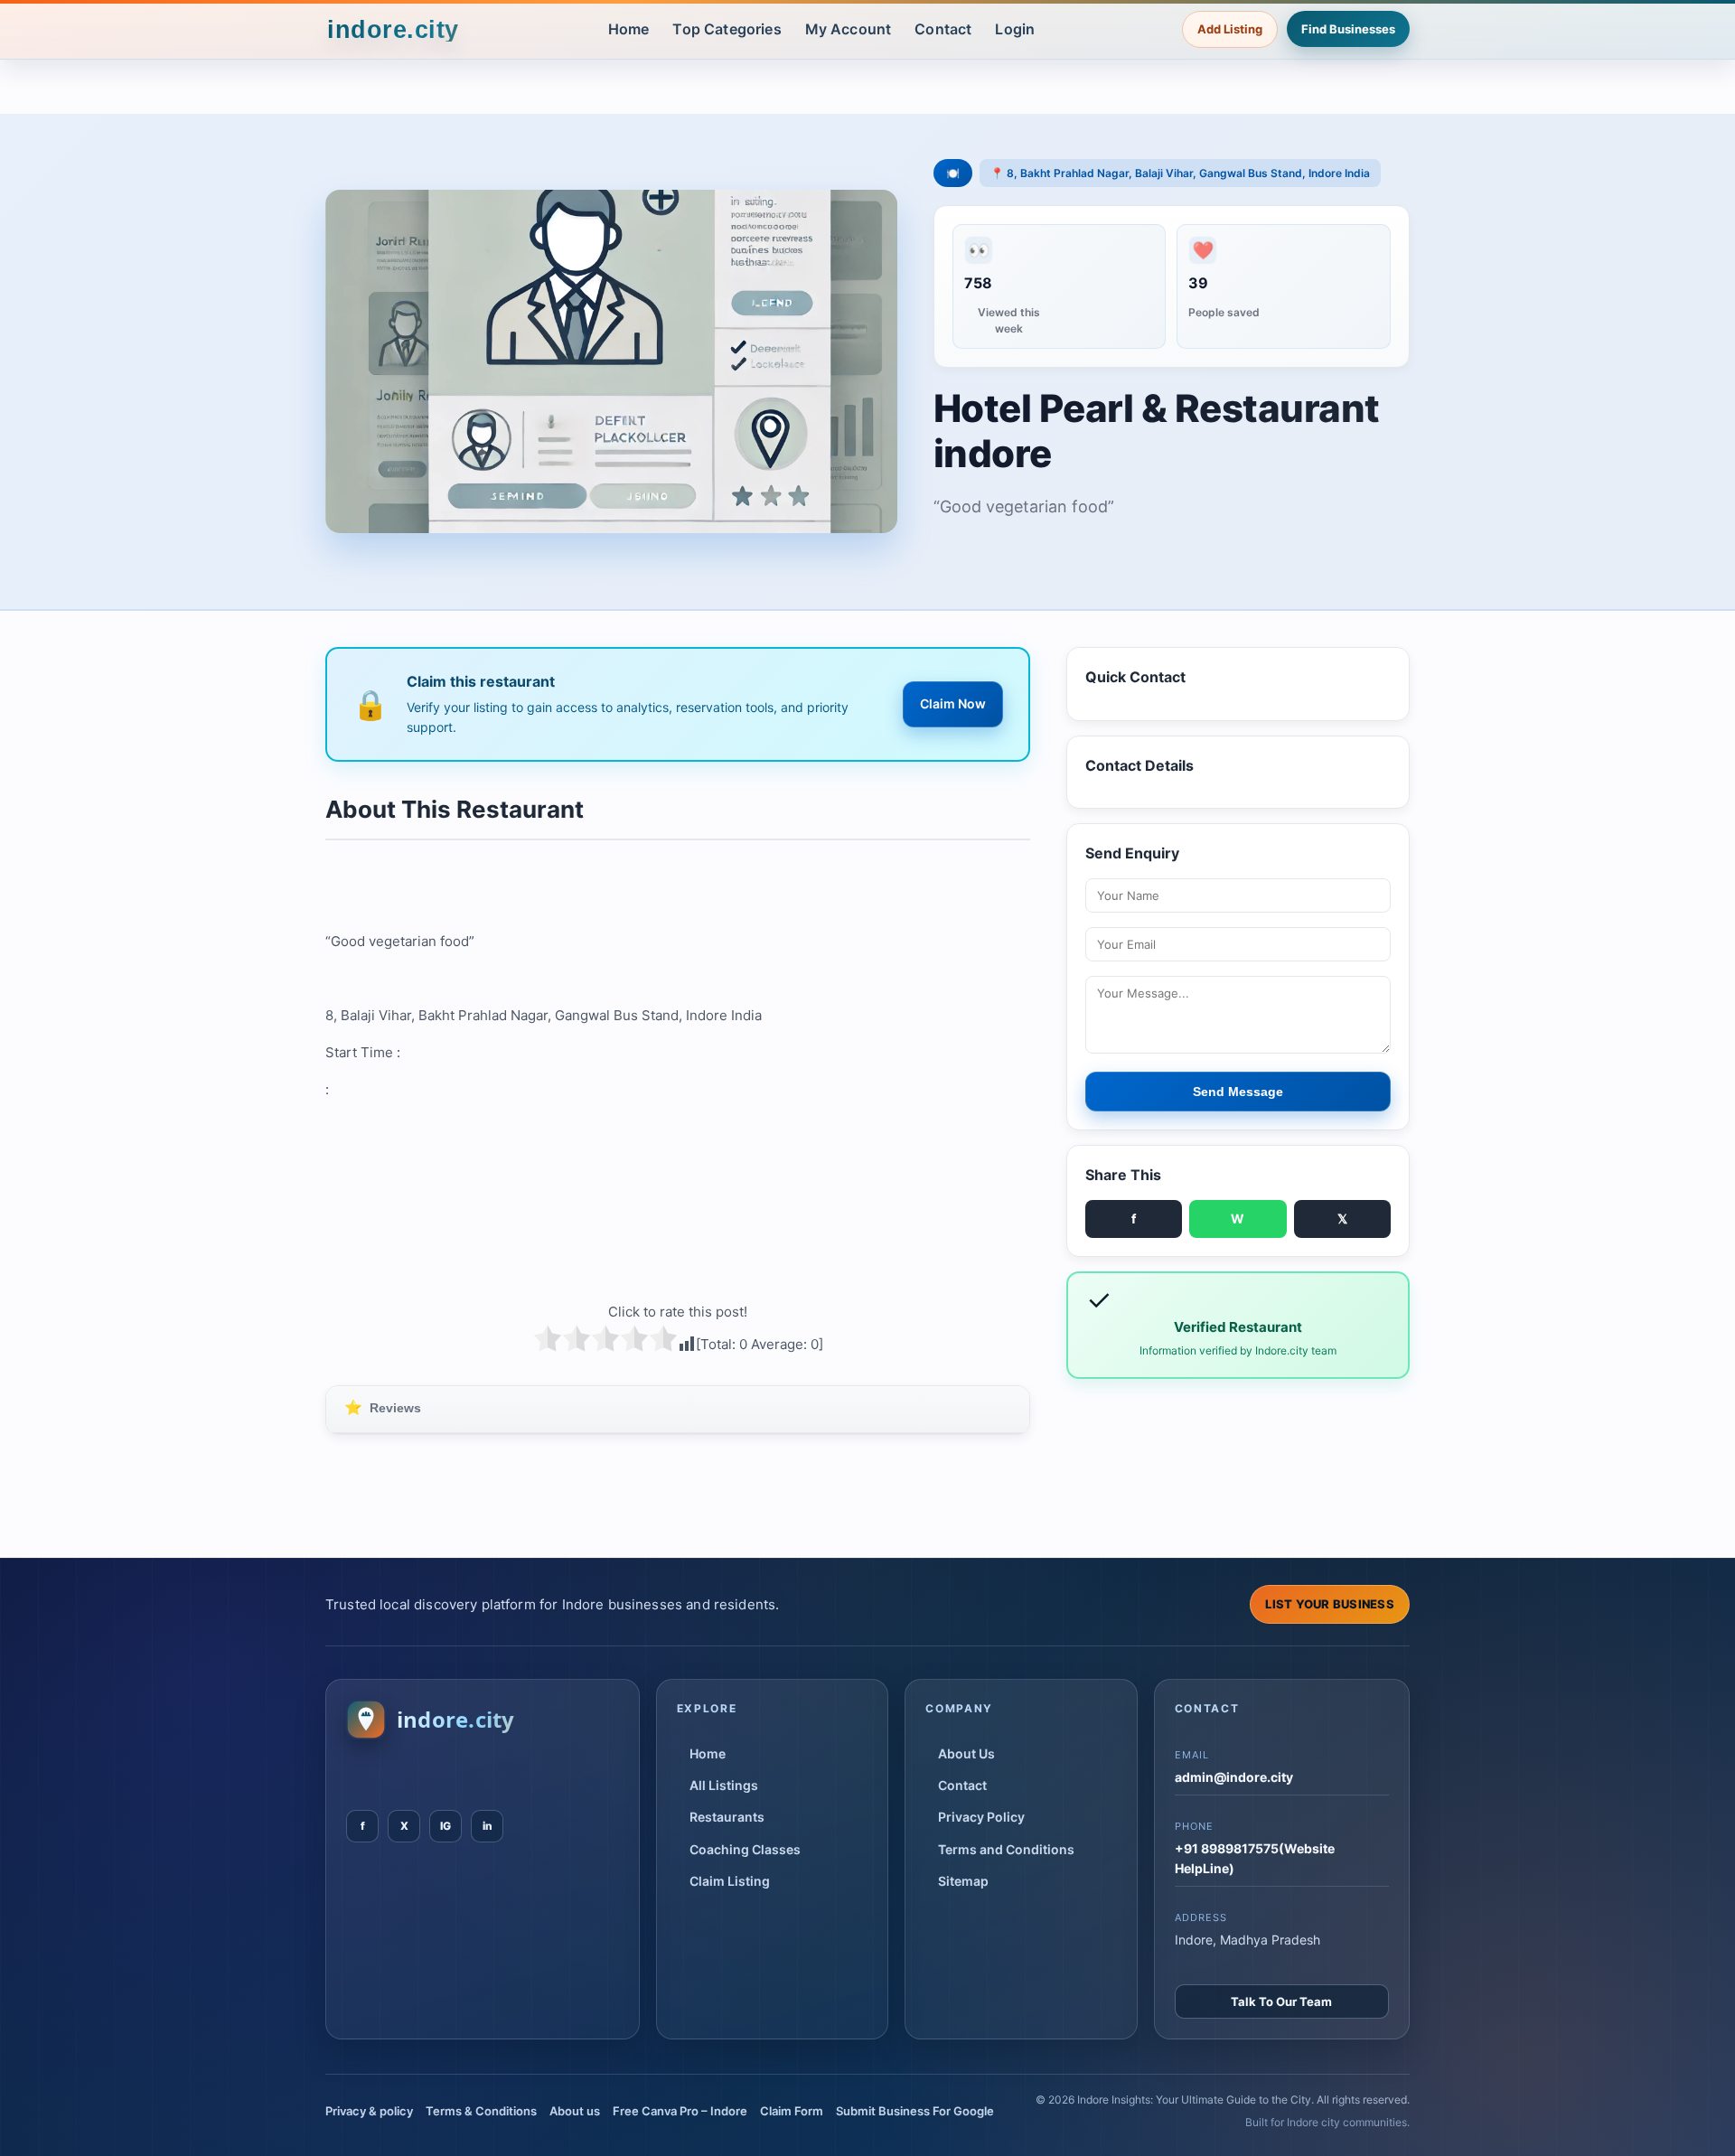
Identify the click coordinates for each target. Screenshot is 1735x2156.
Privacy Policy (981, 1817)
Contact (943, 29)
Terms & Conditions (481, 2111)
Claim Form (792, 2111)
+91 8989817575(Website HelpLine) (1255, 1858)
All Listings (724, 1785)
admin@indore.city (1234, 1777)
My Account (849, 29)
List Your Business (1330, 1604)
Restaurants (727, 1817)
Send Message (1238, 1092)
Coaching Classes (745, 1849)
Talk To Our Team (1281, 2001)
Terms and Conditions (1006, 1849)
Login (1015, 29)
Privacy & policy (369, 2111)
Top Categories (727, 29)
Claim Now (953, 703)
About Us (966, 1753)
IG (445, 1826)
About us (575, 2111)
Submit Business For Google (915, 2111)
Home (629, 29)
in (488, 1826)
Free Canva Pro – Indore (680, 2111)
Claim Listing (730, 1881)
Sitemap (963, 1881)
